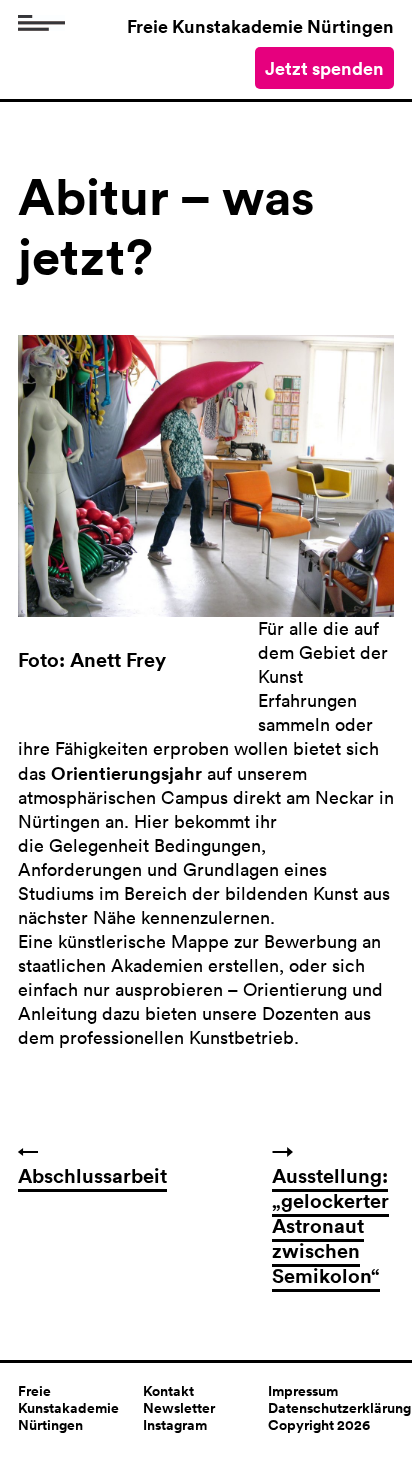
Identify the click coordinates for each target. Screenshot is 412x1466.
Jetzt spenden (324, 68)
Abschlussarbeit (92, 1175)
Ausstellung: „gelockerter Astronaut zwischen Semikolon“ (330, 1225)
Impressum (303, 1391)
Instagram (175, 1425)
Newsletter (179, 1408)
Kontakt (168, 1391)
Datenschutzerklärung (339, 1408)
